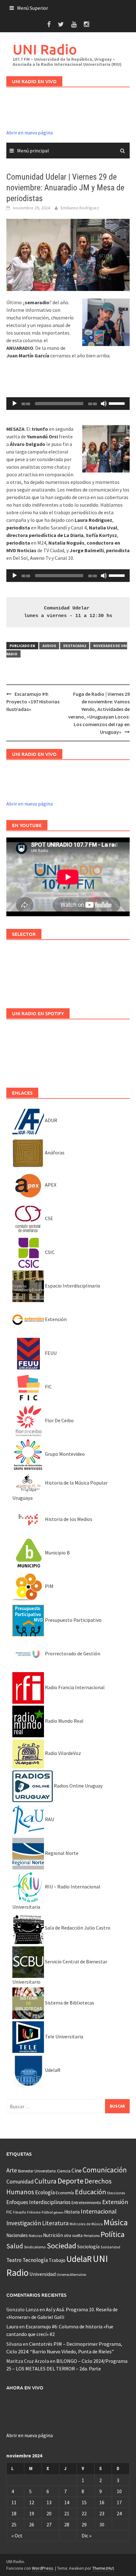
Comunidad (20, 2181)
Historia (72, 2212)
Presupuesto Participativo (73, 1620)
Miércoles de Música (86, 2224)
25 (14, 2524)
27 (49, 2524)
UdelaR (52, 2070)
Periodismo (92, 2236)
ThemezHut (103, 2568)
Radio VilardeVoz (62, 1753)
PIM (49, 1586)
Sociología (88, 2247)
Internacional (99, 2211)
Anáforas (54, 1152)
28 (67, 2524)
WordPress (43, 2568)
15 (84, 2502)
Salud (15, 2246)
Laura (12, 2326)
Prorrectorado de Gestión (72, 1653)
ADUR (51, 1120)
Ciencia (64, 2171)
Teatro (14, 2260)
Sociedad (62, 2246)
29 (84, 2524)
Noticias (35, 2236)
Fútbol (47, 2212)
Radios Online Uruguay (78, 1786)
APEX (50, 1185)
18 (14, 2513)
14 (67, 2502)
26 (32, 2524)
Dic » (87, 2536)
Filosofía (19, 2212)
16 (102, 2502)
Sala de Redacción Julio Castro (77, 1928)
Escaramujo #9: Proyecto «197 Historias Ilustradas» (33, 701)
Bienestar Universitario (37, 2171)
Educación (91, 2192)
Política (113, 2234)
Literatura (55, 2223)
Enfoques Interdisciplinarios (38, 2202)
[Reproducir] (15, 404)
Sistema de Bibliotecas (69, 2003)
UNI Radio (45, 49)
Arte (12, 2170)
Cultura (46, 2181)
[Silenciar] (104, 404)
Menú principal (33, 151)
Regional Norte (61, 1853)
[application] (68, 404)
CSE (49, 1218)
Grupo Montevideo (64, 1454)
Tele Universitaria (64, 2036)
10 (119, 2491)
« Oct (17, 2536)
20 (49, 2513)
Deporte (71, 2181)
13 (49, 2502)
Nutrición (53, 2235)
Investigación (24, 2223)
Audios (49, 646)
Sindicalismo (35, 2247)
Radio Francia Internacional (74, 1687)
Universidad (43, 2274)
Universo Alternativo (71, 2275)
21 (67, 2513)
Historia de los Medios (68, 1519)
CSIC (49, 1252)
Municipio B (57, 1553)
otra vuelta (73, 2236)
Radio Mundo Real (64, 1721)
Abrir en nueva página (30, 133)
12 (32, 2502)
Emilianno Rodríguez (80, 208)
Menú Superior (33, 8)
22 (84, 2513)
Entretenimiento (86, 2202)
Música (116, 2222)
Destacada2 (75, 646)
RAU (49, 1819)
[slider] (118, 403)
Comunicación (105, 2170)
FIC (48, 1387)
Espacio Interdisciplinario (72, 1286)
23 (102, 2513)
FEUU (50, 1353)
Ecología (45, 2192)
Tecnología (35, 2260)
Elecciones (116, 2193)
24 (119, 2513)
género (59, 2212)
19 (32, 2513)
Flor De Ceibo (59, 1420)
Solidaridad (110, 2247)
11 (14, 2502)
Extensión (55, 1319)
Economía (65, 2193)
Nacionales (17, 2235)
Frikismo (34, 2212)
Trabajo (57, 2260)
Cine (77, 2171)
